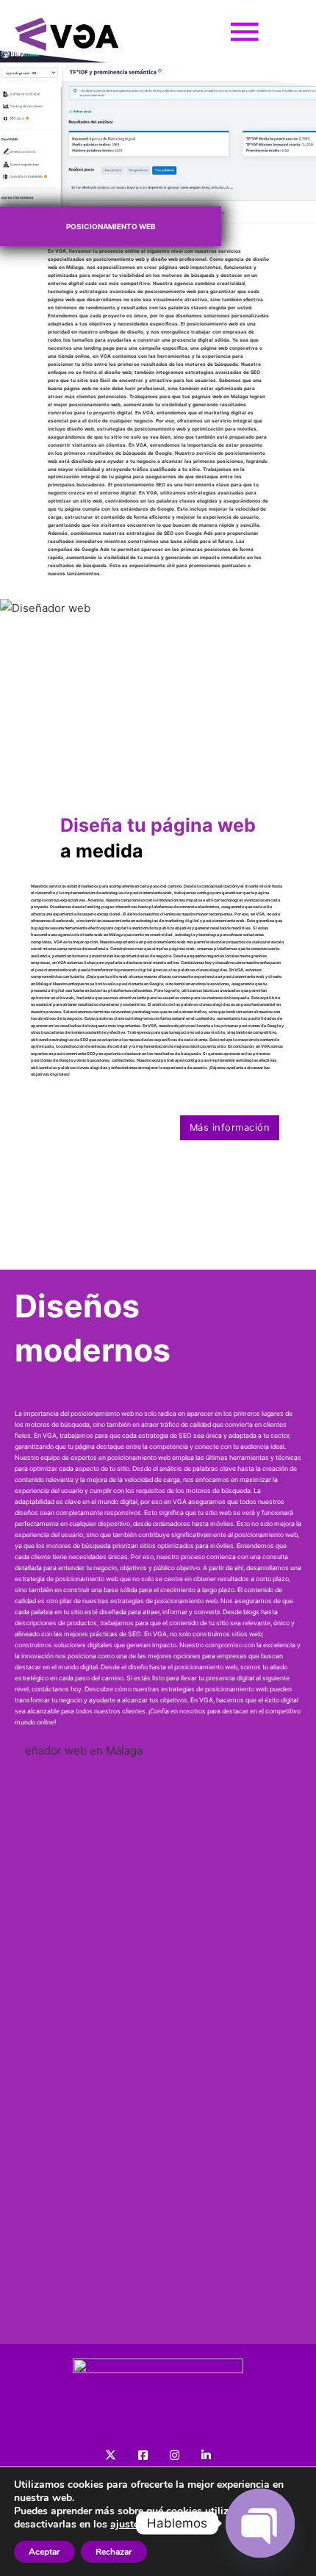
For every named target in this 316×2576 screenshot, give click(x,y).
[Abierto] (245, 37)
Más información (230, 1127)
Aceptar (44, 2552)
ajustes (127, 2525)
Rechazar (114, 2552)
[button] (18, 687)
